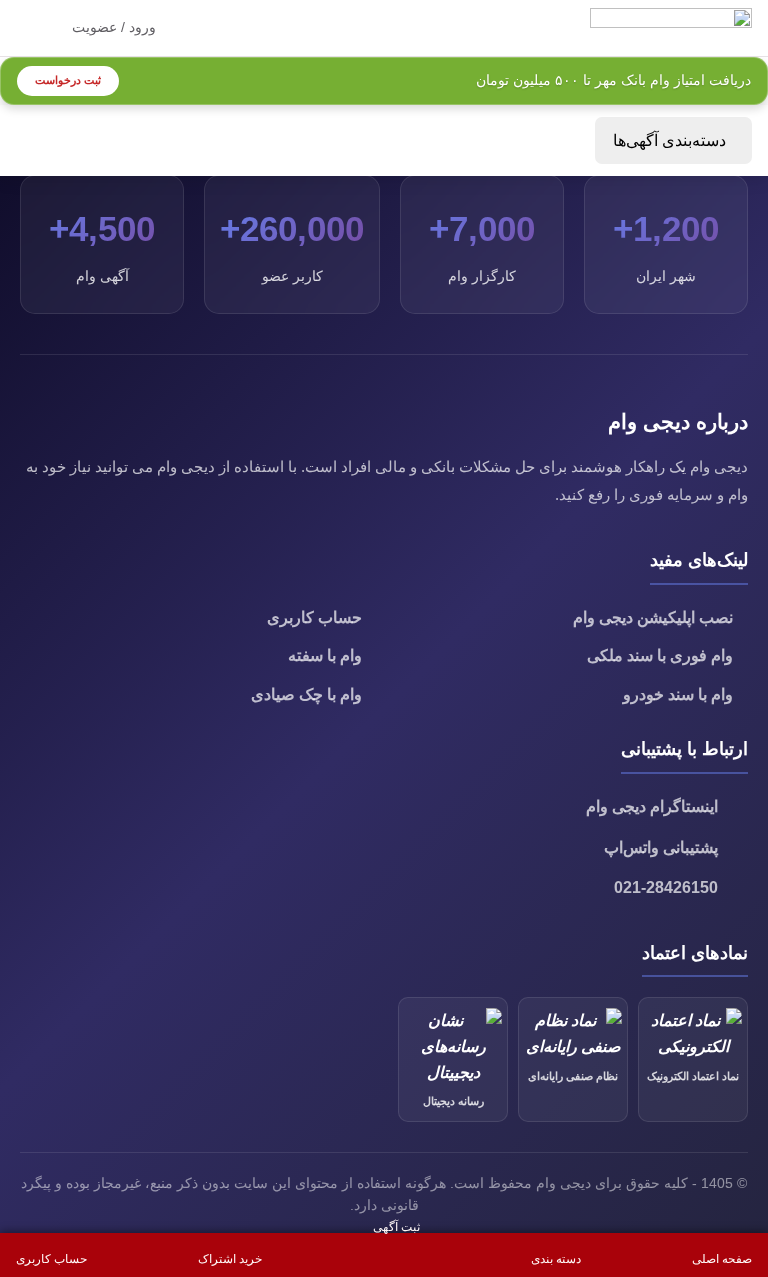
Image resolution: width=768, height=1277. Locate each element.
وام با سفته (325, 655)
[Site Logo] (671, 26)
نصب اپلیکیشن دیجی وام (653, 617)
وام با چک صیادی (306, 694)
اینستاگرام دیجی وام (652, 806)
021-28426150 (666, 887)
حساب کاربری (314, 617)
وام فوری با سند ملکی (660, 655)
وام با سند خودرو (678, 694)
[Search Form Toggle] (200, 28)
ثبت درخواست (68, 80)
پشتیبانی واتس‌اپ (661, 847)
